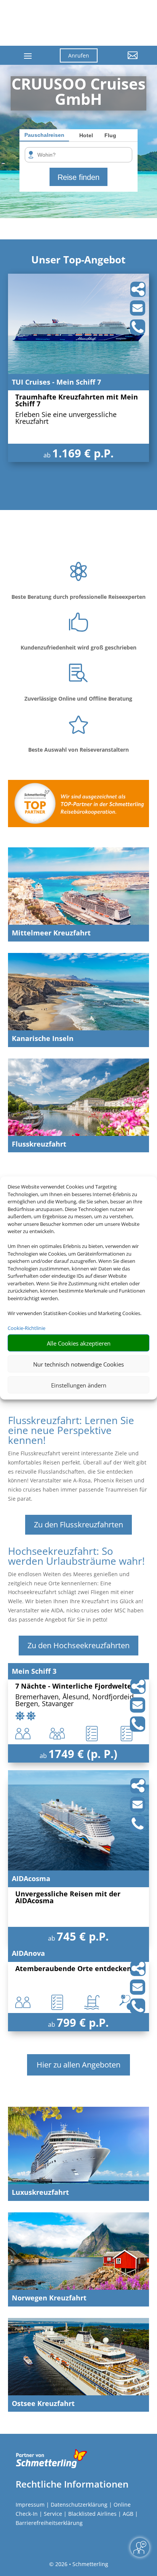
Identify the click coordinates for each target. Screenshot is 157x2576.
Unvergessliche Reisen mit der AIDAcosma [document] (68, 1898)
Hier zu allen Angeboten (78, 2065)
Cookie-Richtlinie (26, 1328)
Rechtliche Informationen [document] (72, 2484)
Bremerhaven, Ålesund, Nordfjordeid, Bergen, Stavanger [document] (75, 1701)
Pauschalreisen (44, 135)
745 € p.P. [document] (83, 1936)
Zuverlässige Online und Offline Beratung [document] (78, 699)
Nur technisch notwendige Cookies (78, 1364)
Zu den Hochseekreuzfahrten (78, 1645)
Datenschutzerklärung (79, 2505)
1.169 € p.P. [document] (83, 453)
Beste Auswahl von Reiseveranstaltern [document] (78, 750)
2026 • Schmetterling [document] (81, 2564)
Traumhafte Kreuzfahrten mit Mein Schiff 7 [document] (77, 401)
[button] (123, 61)
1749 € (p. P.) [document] (83, 1754)
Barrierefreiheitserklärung (49, 2523)
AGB (128, 2514)
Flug (110, 135)
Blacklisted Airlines (92, 2514)
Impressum (30, 2505)
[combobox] (81, 155)
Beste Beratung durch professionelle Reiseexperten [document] (78, 597)
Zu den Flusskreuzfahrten (78, 1525)
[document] (78, 93)
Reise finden (78, 177)
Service (53, 2514)
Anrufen (79, 55)
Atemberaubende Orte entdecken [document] (73, 1969)
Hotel (86, 135)
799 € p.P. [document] (83, 2022)
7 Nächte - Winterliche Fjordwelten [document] (76, 1687)
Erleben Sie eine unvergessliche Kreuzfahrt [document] (66, 418)
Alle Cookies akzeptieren (79, 1343)
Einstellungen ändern (79, 1385)
